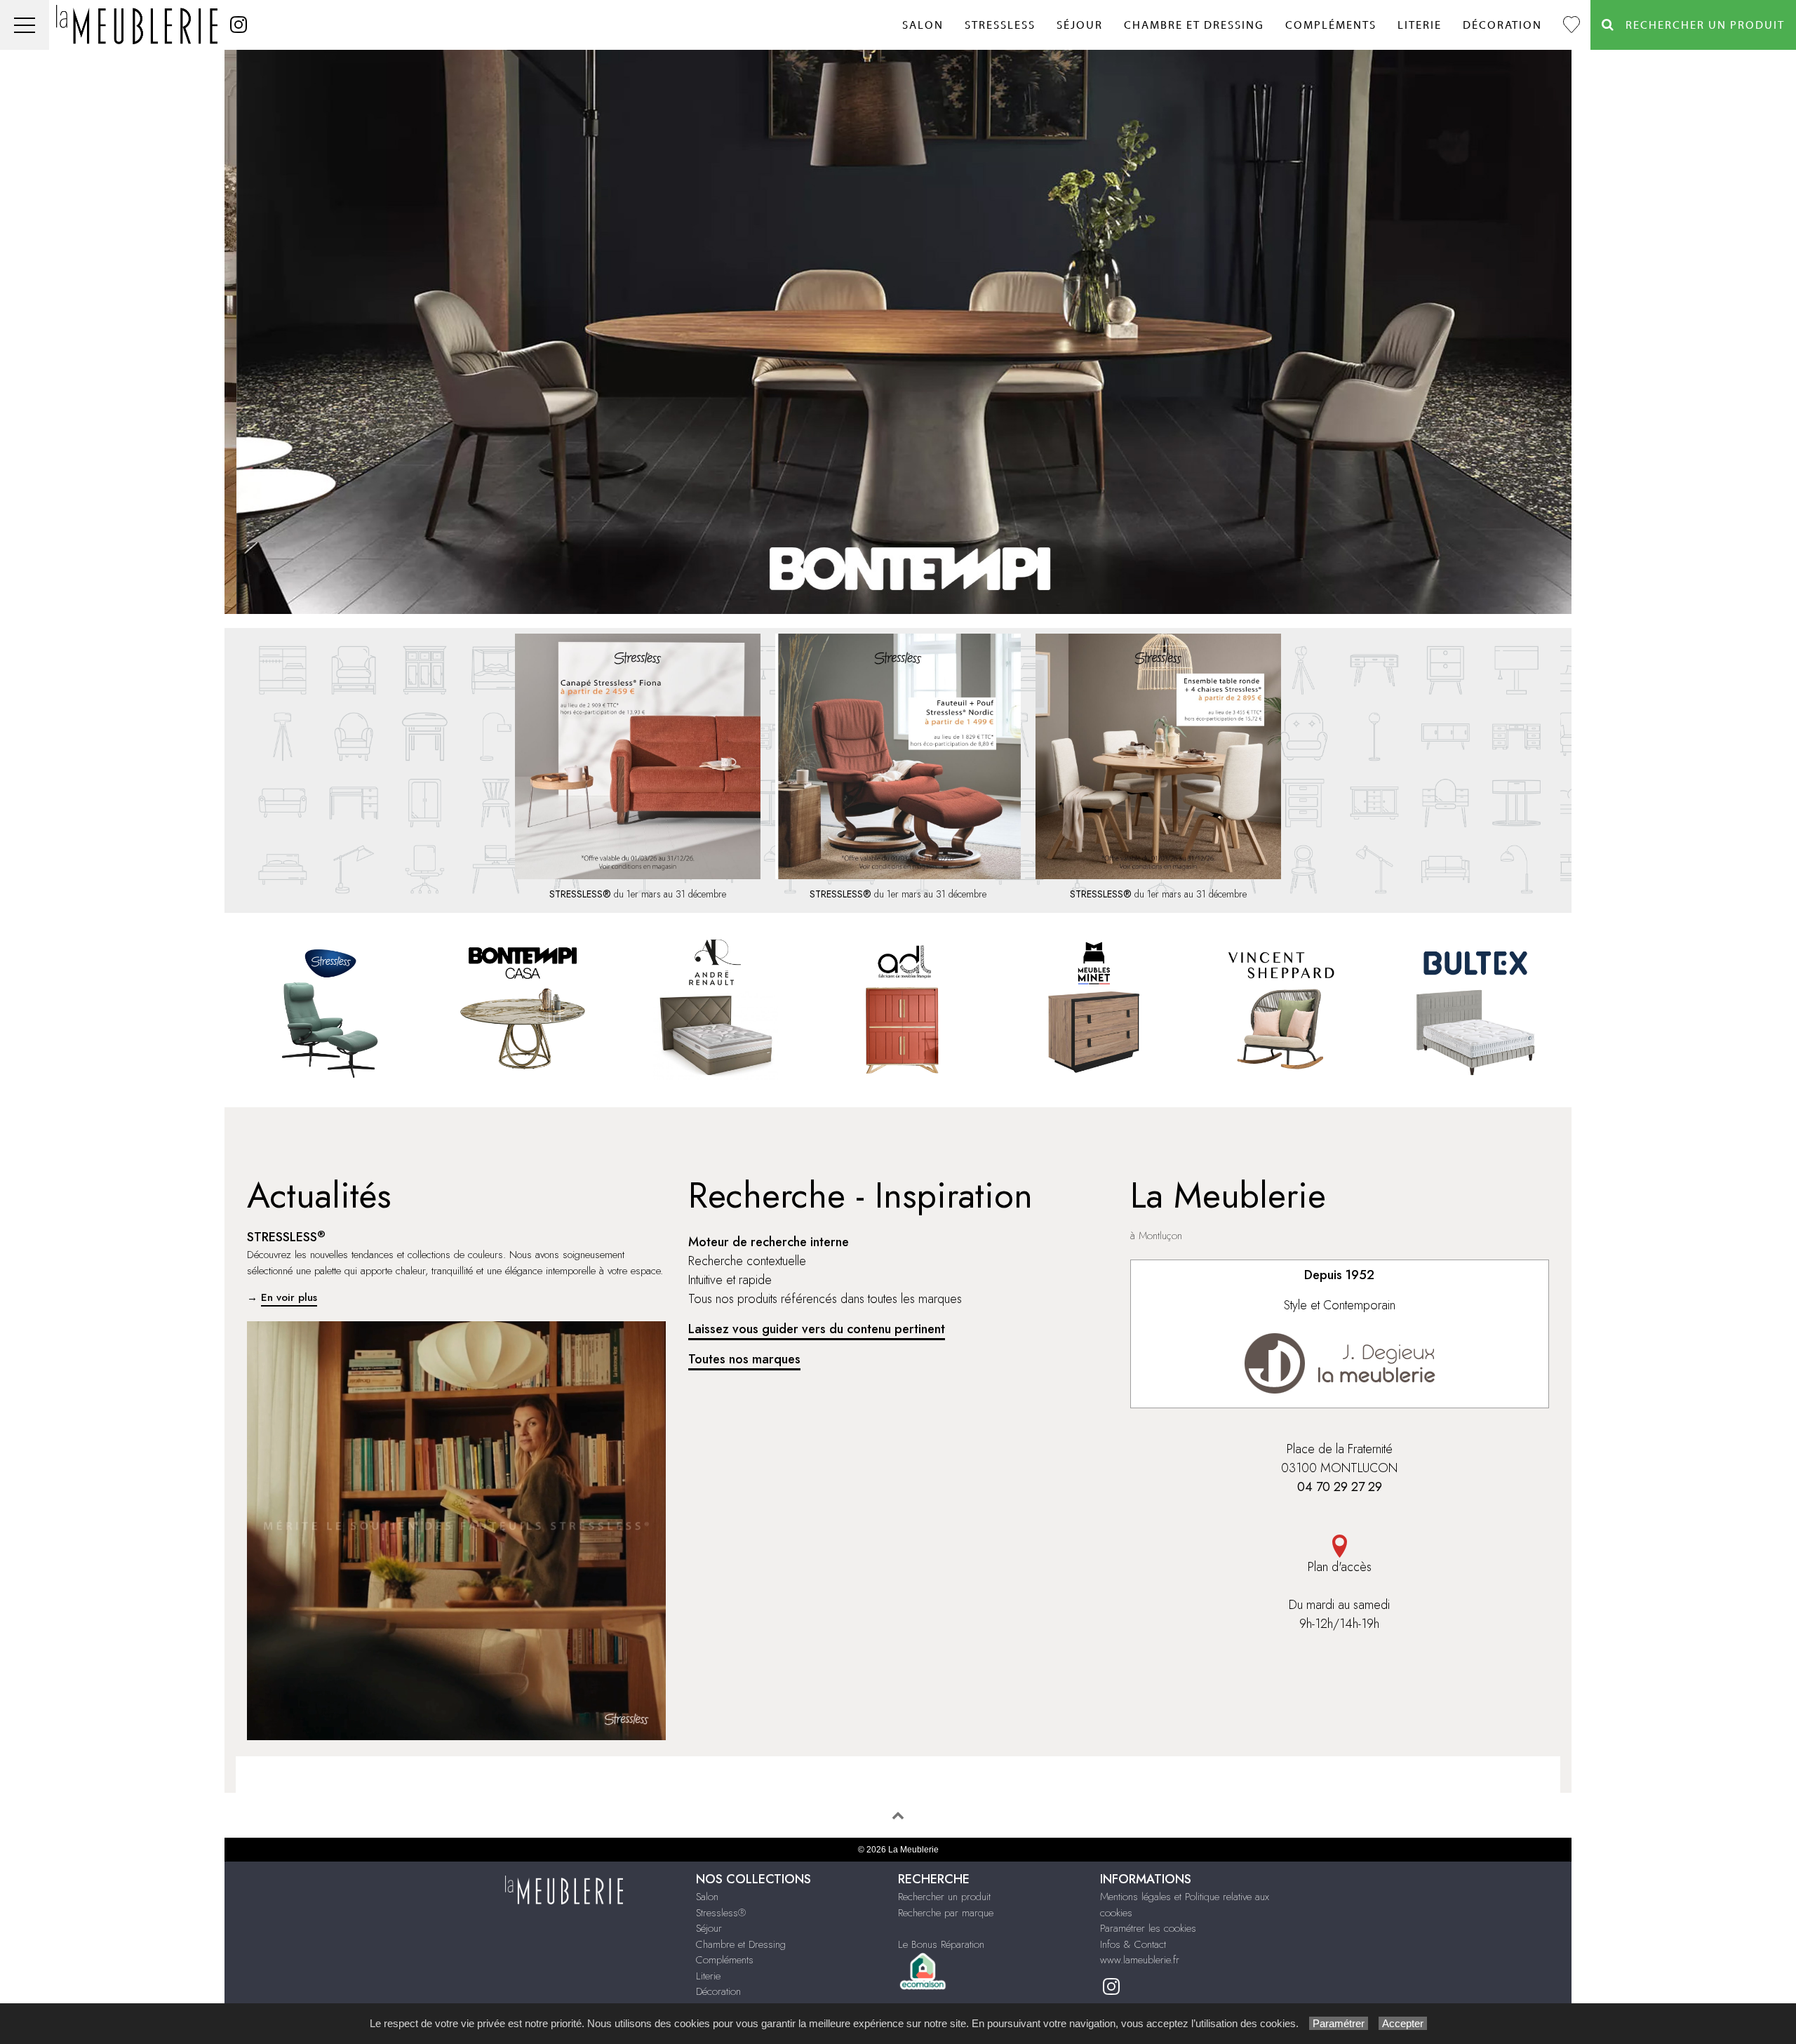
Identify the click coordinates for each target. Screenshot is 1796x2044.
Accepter (1403, 2023)
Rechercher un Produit (1700, 25)
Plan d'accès (1340, 1567)
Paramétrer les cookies (1148, 1928)
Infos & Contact (1133, 1944)
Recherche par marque (946, 1913)
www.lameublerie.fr (1140, 1960)
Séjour (1080, 25)
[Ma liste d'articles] (1571, 25)
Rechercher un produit (944, 1897)
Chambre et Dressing (1194, 25)
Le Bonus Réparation (941, 1944)
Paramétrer (1339, 2023)
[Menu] (25, 25)
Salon (923, 25)
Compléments (1331, 25)
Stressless (1000, 25)
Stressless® (721, 1913)
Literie (1420, 25)
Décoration (1502, 25)
